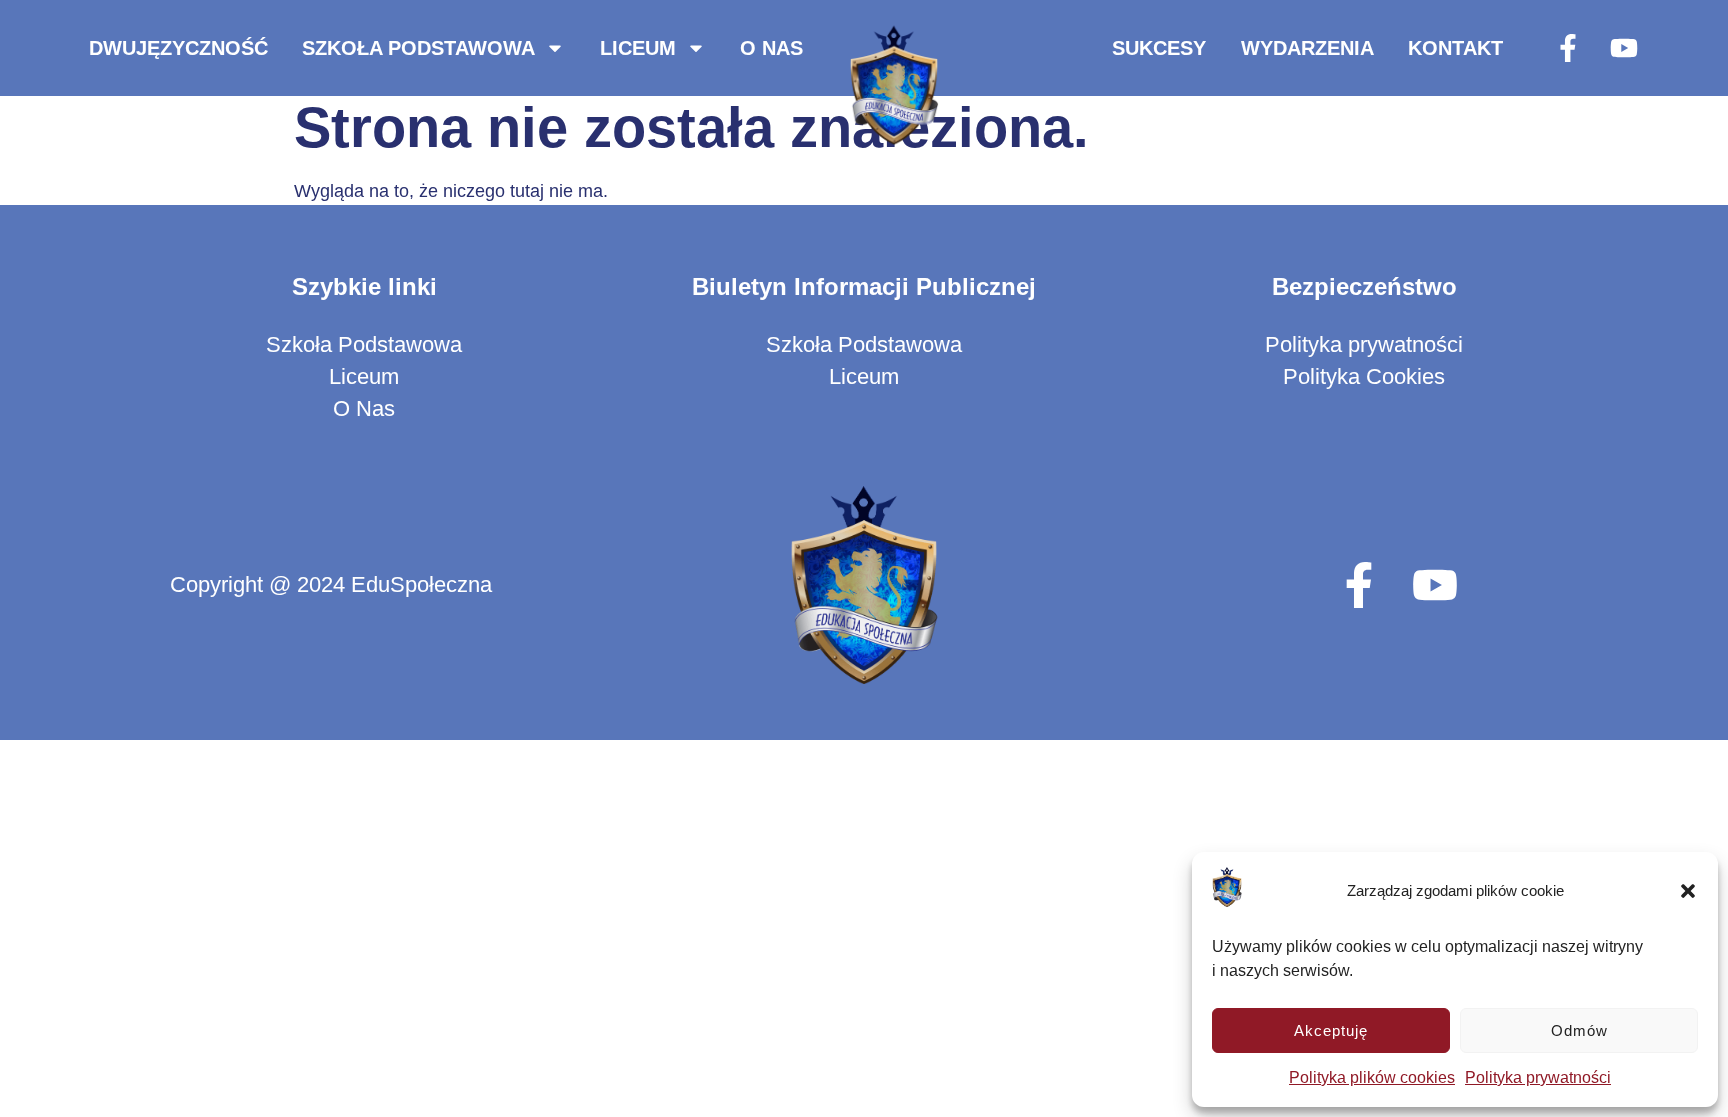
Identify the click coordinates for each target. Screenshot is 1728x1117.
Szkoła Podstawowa (418, 48)
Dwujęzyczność (178, 48)
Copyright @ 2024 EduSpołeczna (331, 584)
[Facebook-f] (1568, 48)
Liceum (638, 48)
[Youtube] (1624, 48)
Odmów (1579, 1030)
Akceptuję (1331, 1030)
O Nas (771, 48)
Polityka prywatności (1538, 1077)
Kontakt (1455, 48)
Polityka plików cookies (1372, 1077)
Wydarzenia (1307, 48)
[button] (1688, 891)
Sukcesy (1159, 48)
